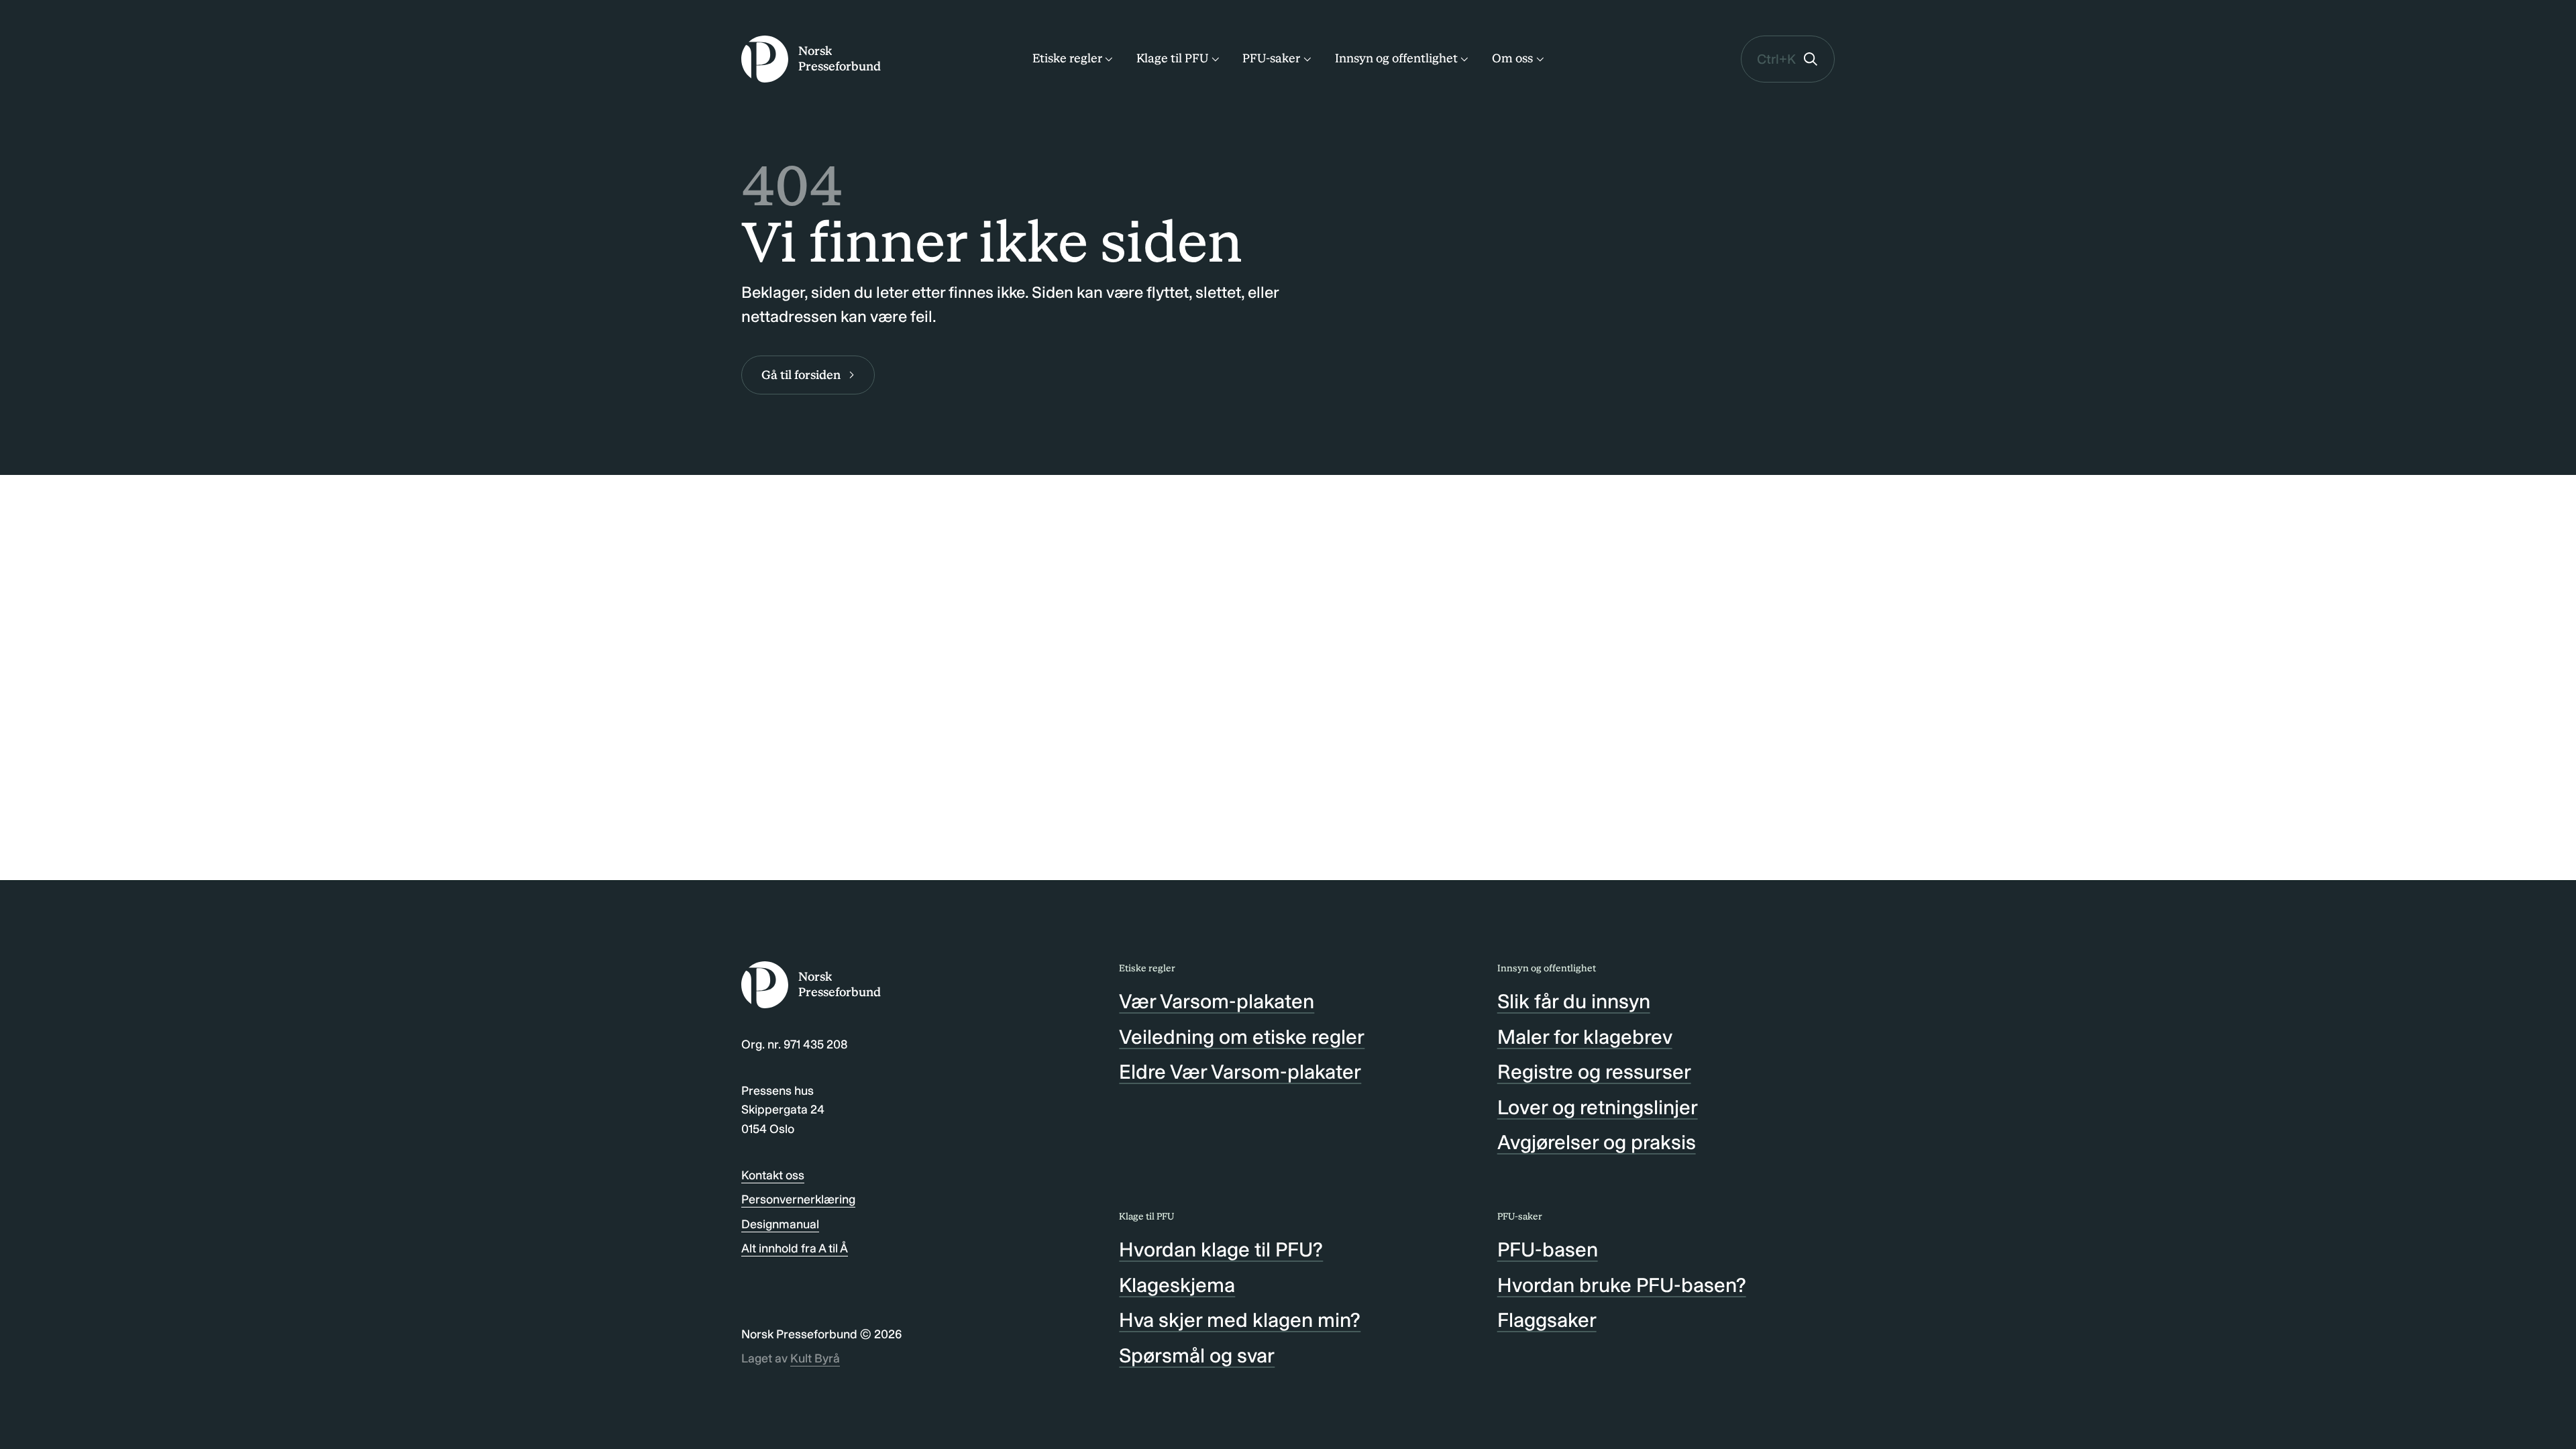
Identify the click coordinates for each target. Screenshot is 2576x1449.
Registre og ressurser (1594, 1072)
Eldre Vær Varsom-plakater (1240, 1072)
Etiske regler (1067, 58)
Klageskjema (1177, 1285)
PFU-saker (1271, 58)
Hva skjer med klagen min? (1240, 1320)
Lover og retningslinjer (1598, 1108)
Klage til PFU (1172, 58)
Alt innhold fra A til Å (795, 1248)
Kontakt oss (773, 1175)
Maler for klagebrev (1585, 1037)
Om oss (1512, 58)
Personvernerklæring (798, 1199)
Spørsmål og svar (1197, 1356)
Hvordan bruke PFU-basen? (1622, 1285)
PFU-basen (1548, 1250)
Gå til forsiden (801, 375)
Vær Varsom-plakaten (1217, 1002)
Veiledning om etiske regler (1242, 1037)
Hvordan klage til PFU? (1221, 1250)
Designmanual (780, 1224)
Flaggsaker (1547, 1320)
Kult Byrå (815, 1358)
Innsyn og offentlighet (1396, 58)
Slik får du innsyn (1574, 1002)
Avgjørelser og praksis (1597, 1142)
